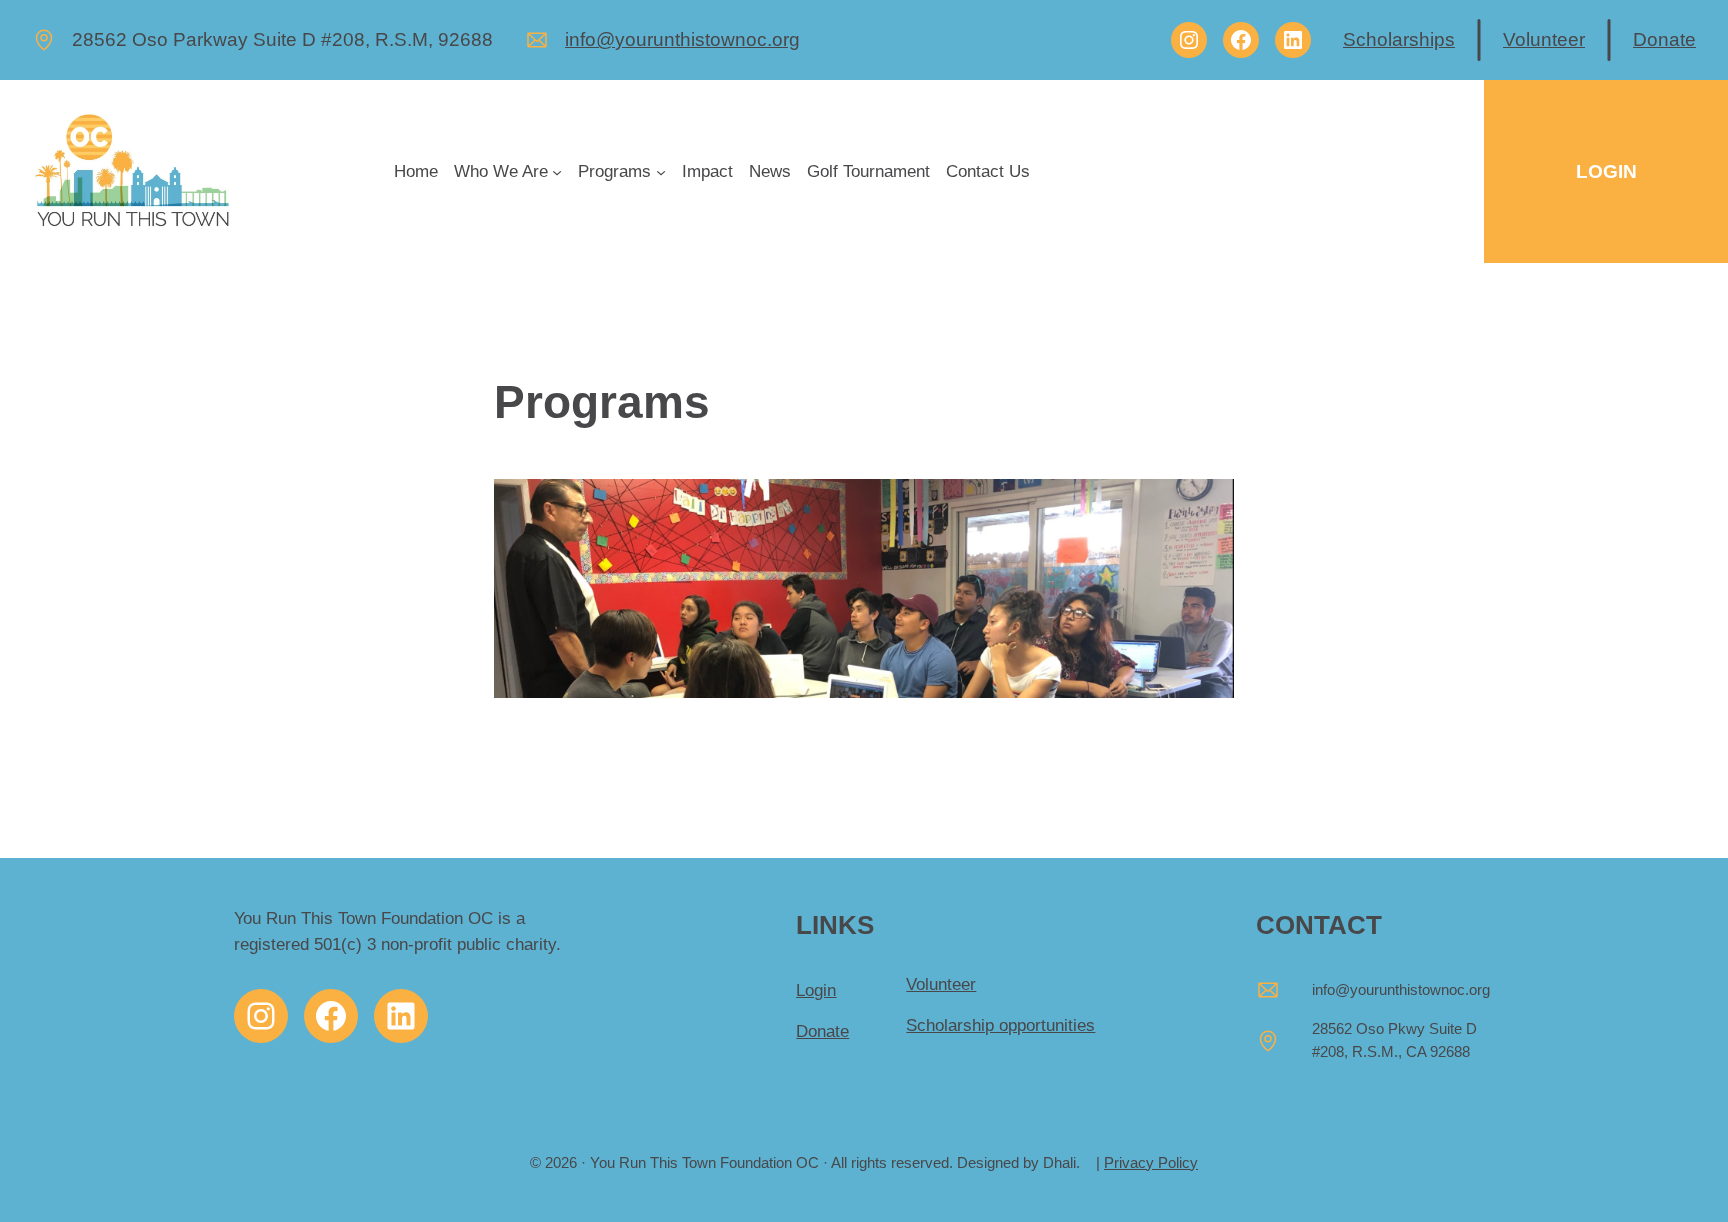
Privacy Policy (1151, 1162)
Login (816, 990)
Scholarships (1399, 39)
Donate (1664, 39)
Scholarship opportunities (1000, 1025)
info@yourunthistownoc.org (682, 39)
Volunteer (1544, 39)
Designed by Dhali (1016, 1162)
